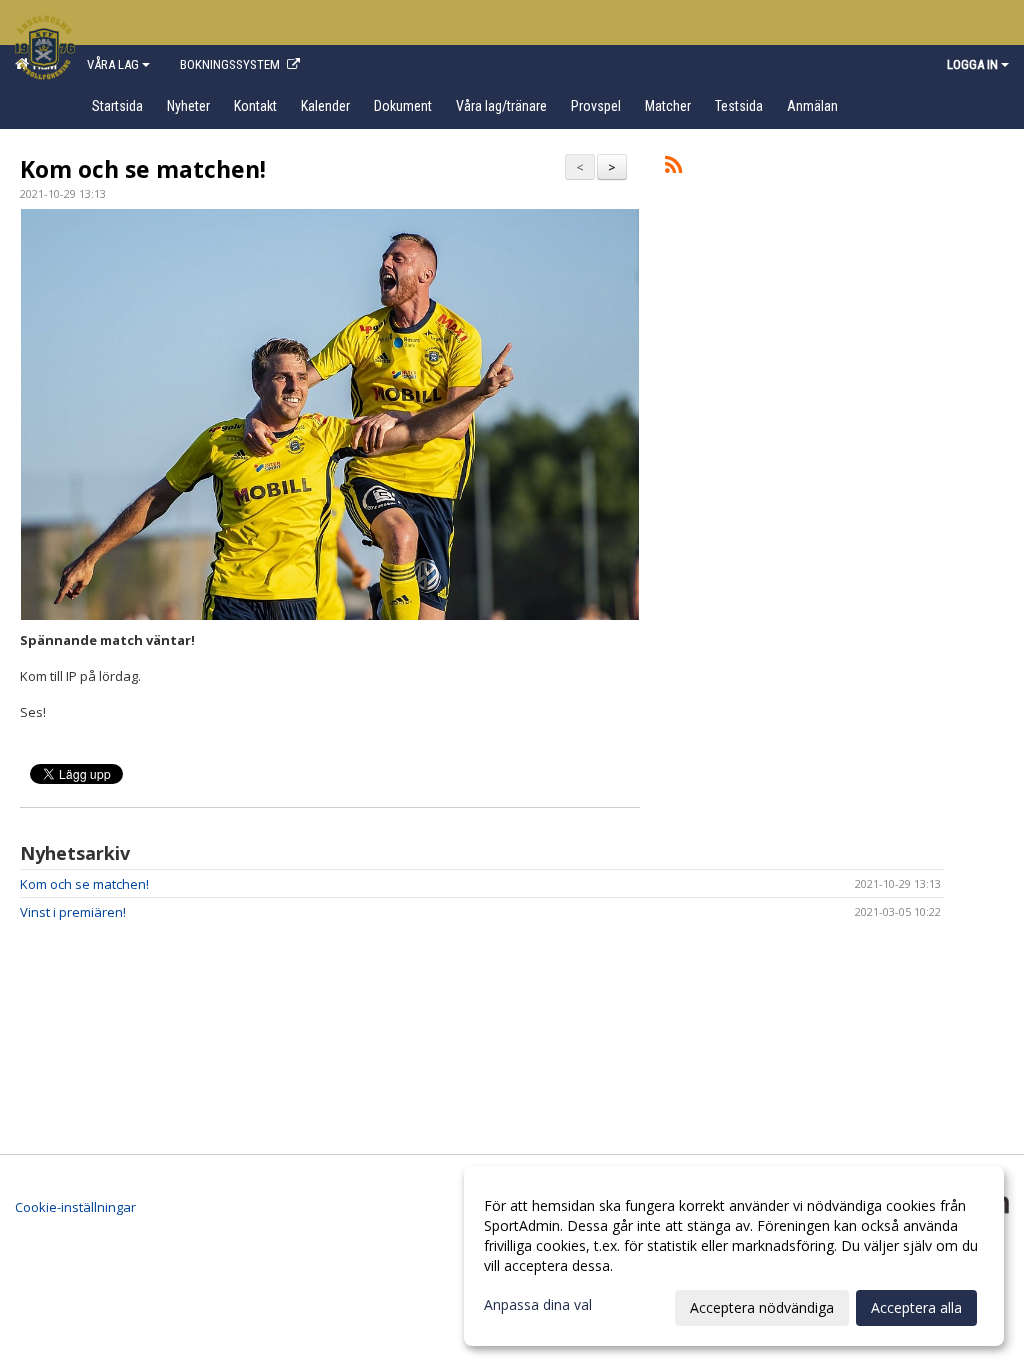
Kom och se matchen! (143, 169)
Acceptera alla (916, 1307)
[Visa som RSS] (673, 168)
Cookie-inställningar (75, 1207)
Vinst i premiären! (73, 912)
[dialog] (734, 1256)
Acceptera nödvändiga (762, 1307)
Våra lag (113, 64)
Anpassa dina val (538, 1305)
